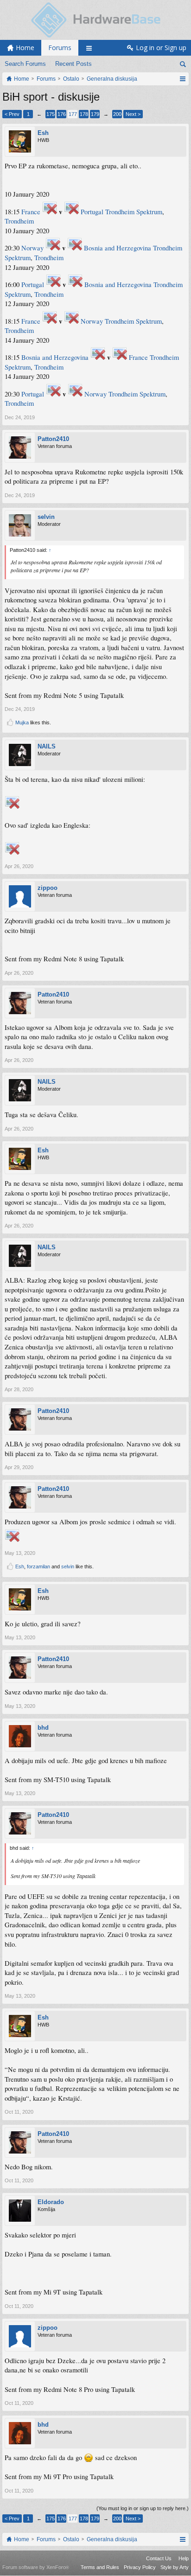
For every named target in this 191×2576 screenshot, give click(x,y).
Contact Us (159, 2558)
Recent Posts (73, 64)
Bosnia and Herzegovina (118, 248)
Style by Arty (175, 2567)
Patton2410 (53, 439)
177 (73, 114)
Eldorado (51, 2202)
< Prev (12, 114)
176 (62, 114)
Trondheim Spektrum (134, 212)
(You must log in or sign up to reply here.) (143, 2508)
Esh (43, 133)
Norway (32, 248)
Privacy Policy (140, 2567)
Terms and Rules (100, 2567)
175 (51, 114)
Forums (60, 48)
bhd (43, 1728)
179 (95, 114)
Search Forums (25, 64)
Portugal (92, 212)
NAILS (47, 746)
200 (117, 114)
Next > (133, 114)
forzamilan (38, 1566)
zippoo (48, 888)
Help (184, 2558)
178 (84, 114)
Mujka (22, 722)
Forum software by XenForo (36, 2567)
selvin (46, 517)
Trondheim (19, 221)
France (31, 212)
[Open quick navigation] (182, 79)
